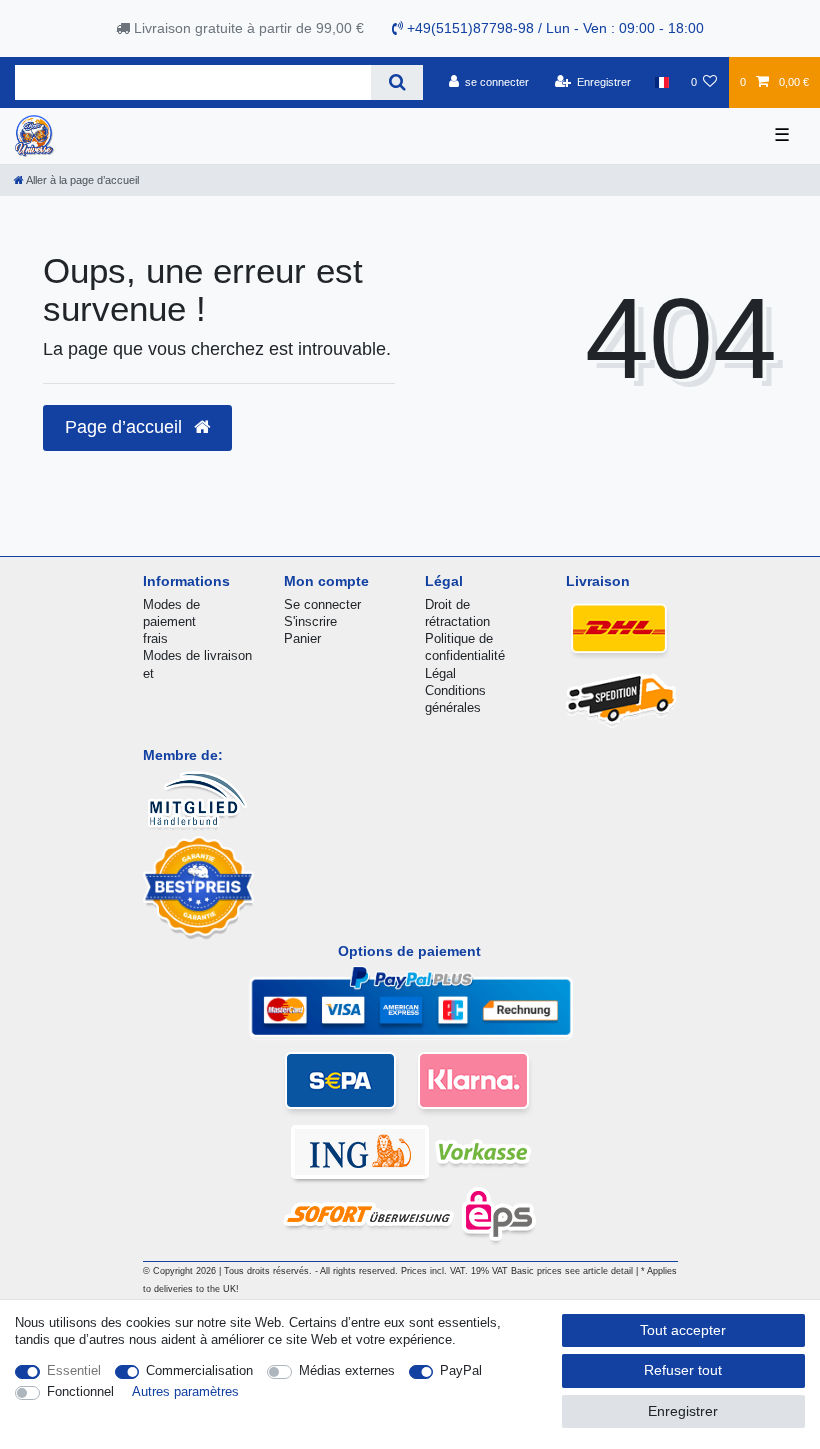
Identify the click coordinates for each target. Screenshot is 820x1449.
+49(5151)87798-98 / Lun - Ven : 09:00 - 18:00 (553, 28)
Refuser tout (683, 1370)
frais (155, 638)
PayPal (461, 1370)
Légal (440, 673)
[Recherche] (396, 82)
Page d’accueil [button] (126, 427)
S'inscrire (310, 621)
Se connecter (322, 604)
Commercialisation (199, 1370)
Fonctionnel (80, 1391)
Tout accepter (683, 1330)
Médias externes (347, 1370)
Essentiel (74, 1370)
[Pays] (660, 82)
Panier (302, 638)
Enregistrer (683, 1411)
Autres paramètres (185, 1391)
